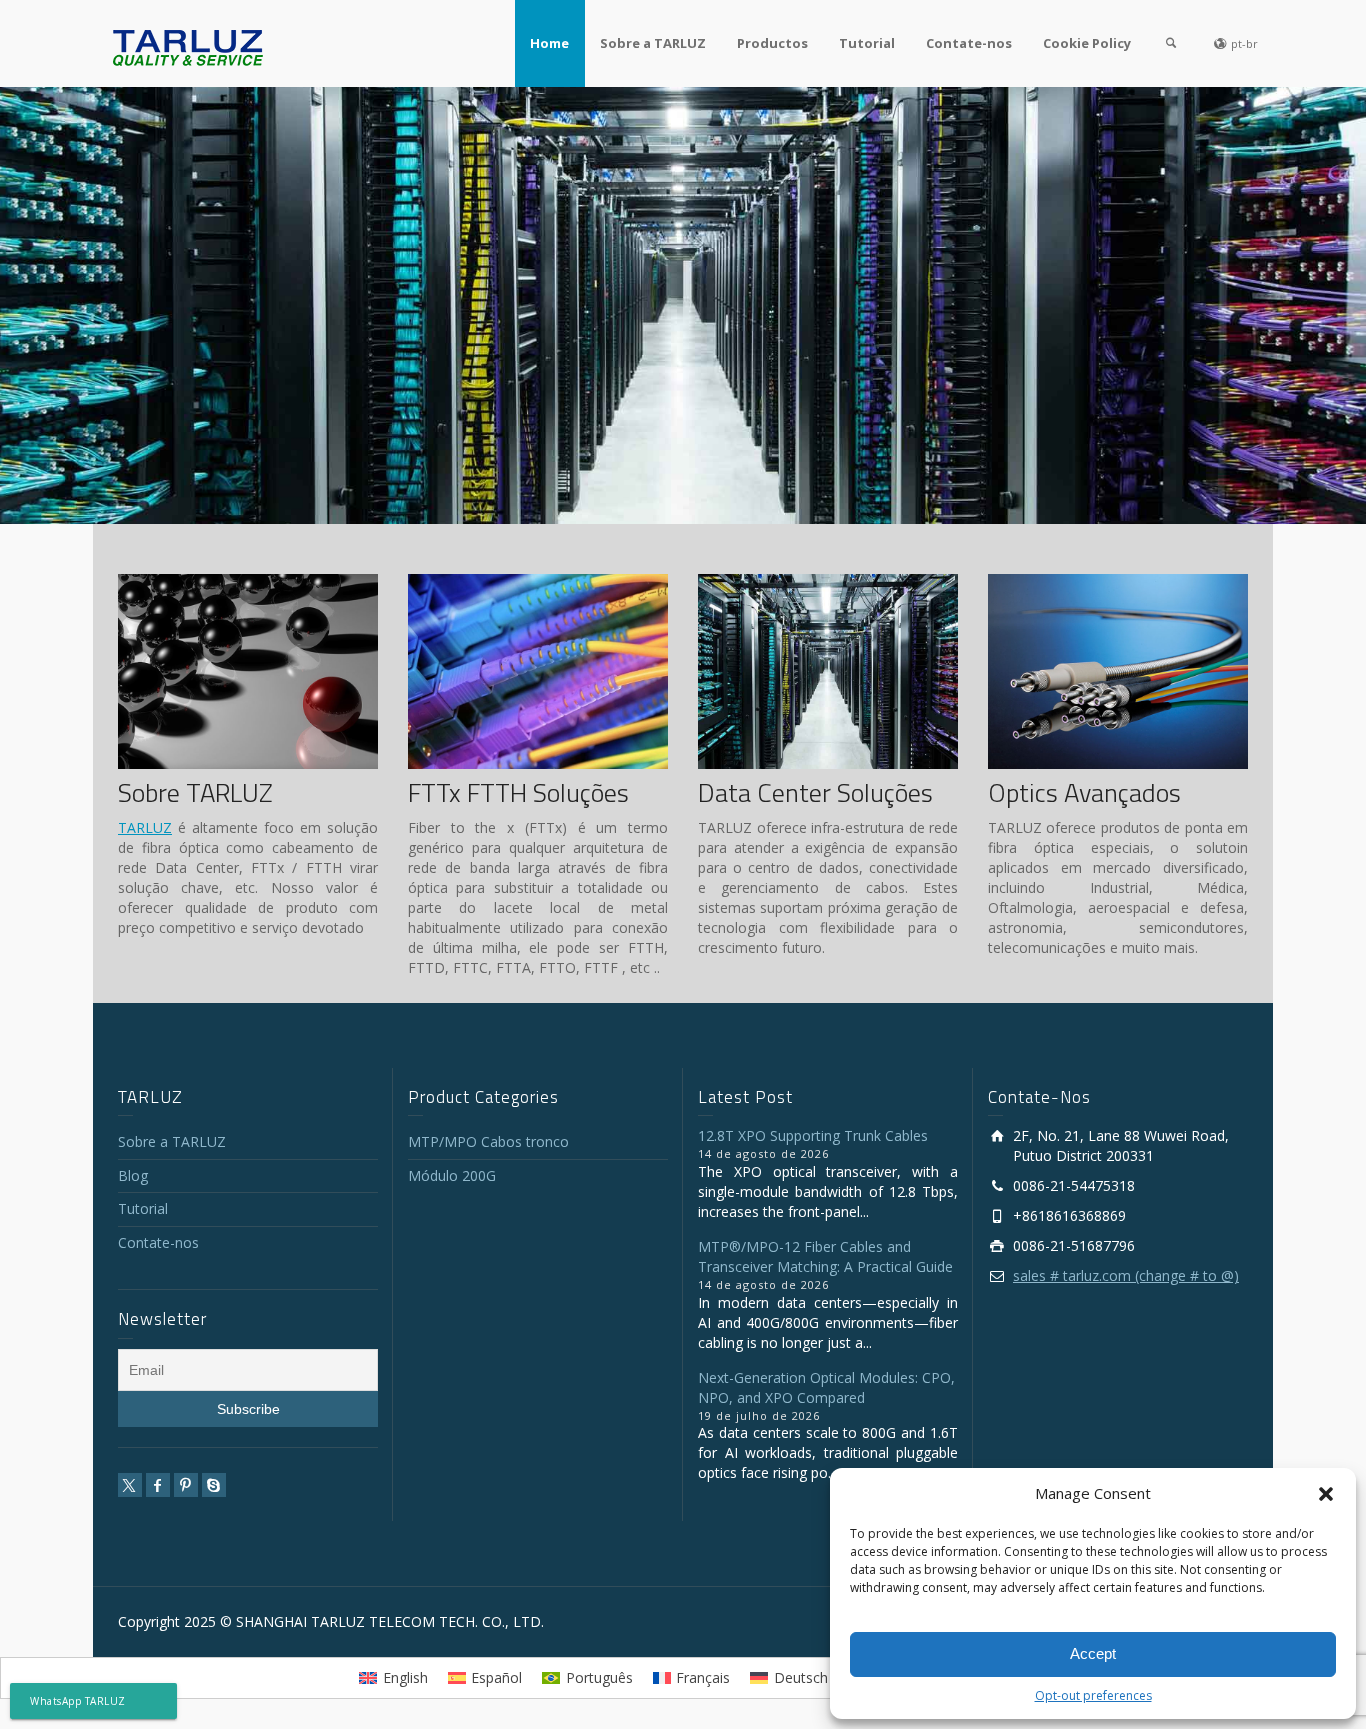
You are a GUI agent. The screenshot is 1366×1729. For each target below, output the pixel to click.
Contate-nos (969, 43)
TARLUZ (145, 827)
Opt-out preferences (1093, 1695)
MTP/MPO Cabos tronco (488, 1141)
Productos (772, 43)
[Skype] (214, 1485)
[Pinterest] (186, 1485)
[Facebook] (158, 1485)
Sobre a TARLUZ (653, 43)
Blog (133, 1175)
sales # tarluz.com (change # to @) (1126, 1275)
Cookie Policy (1087, 43)
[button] (1326, 1494)
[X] (130, 1485)
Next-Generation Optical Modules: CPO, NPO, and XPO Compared (826, 1387)
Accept (1093, 1653)
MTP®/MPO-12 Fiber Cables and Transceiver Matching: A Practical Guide (825, 1256)
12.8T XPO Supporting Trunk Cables (813, 1135)
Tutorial (867, 43)
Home (549, 43)
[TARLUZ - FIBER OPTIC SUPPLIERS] (188, 46)
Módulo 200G (452, 1175)
